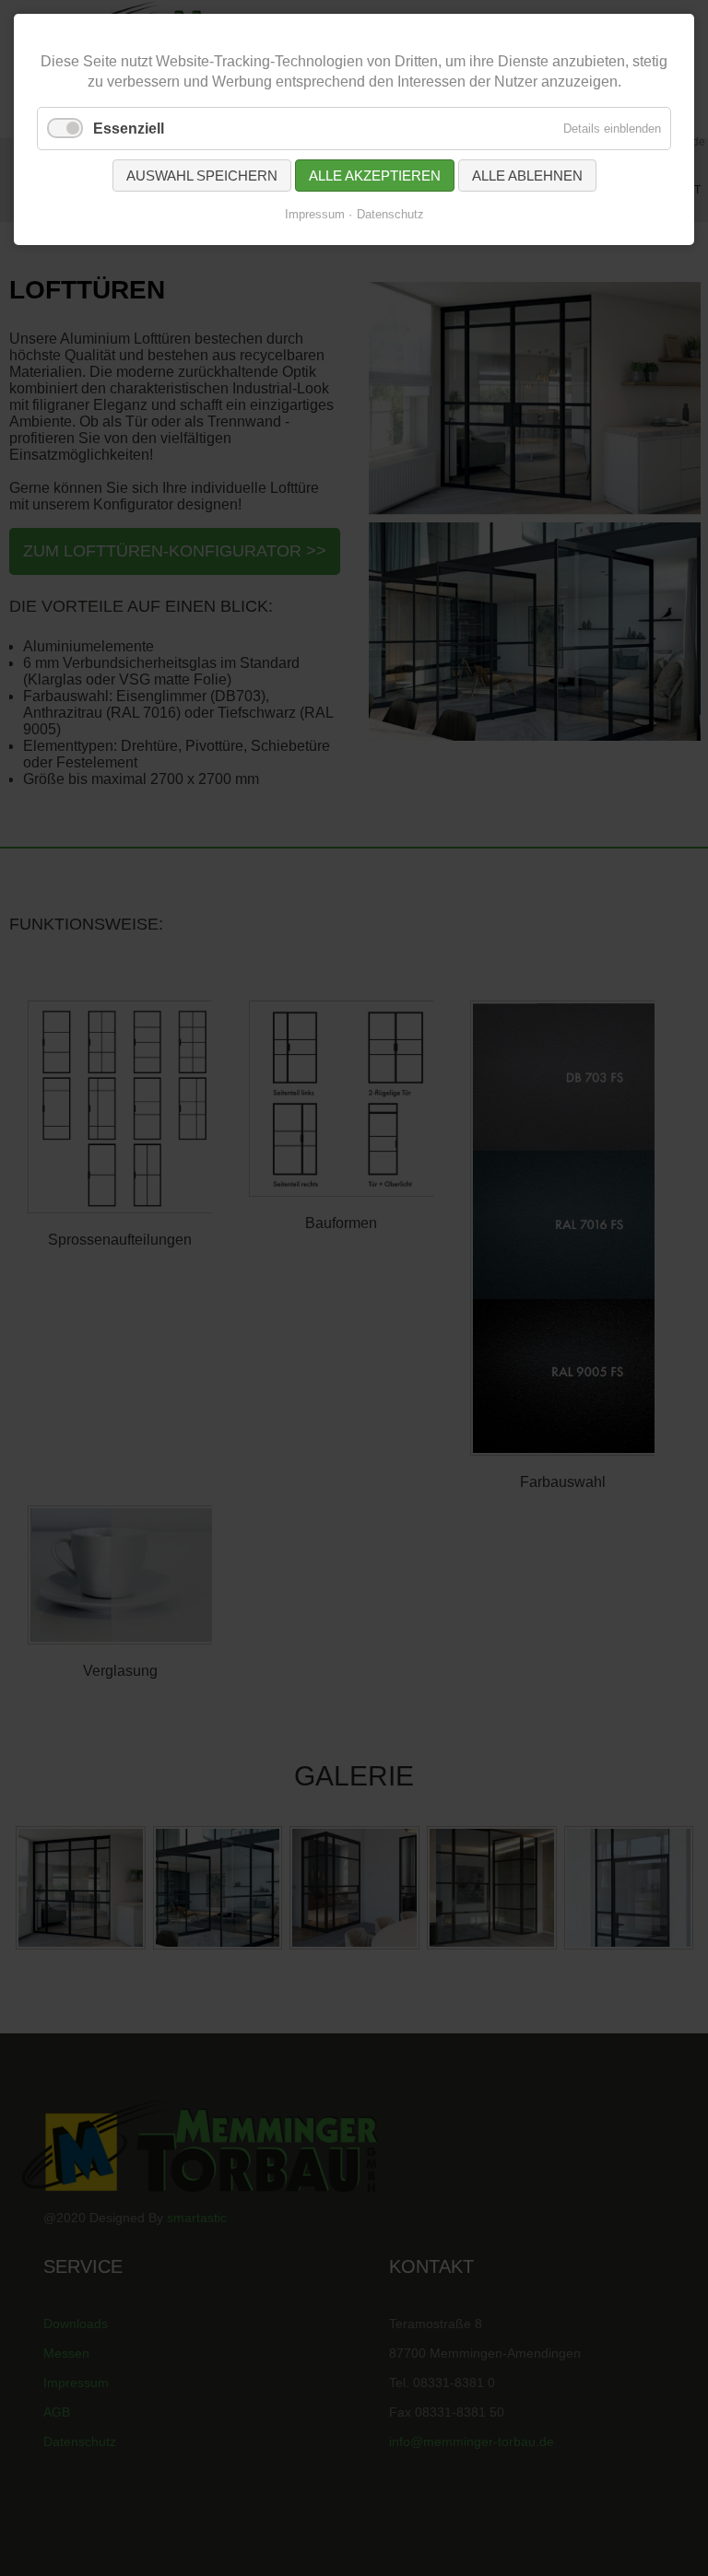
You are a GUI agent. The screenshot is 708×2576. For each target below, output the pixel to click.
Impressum (315, 214)
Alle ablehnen (527, 176)
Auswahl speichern (202, 176)
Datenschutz (390, 214)
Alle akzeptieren (375, 176)
